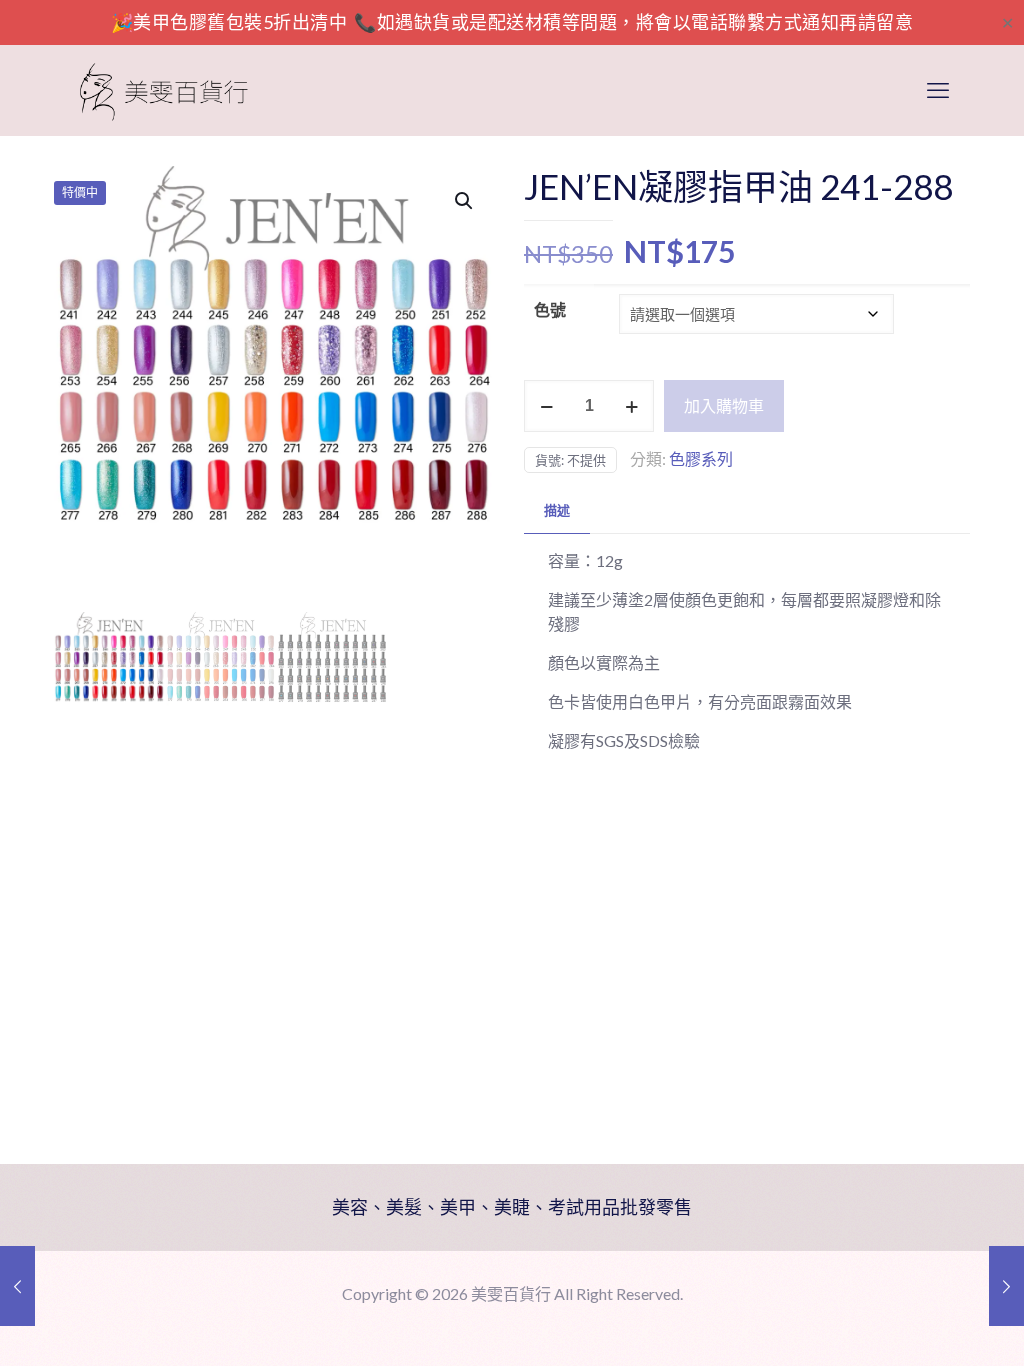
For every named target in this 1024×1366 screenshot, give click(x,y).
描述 (557, 510)
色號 (550, 309)
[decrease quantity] (546, 406)
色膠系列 (701, 458)
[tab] (557, 510)
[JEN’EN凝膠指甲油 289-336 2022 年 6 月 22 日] (1006, 1286)
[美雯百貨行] (164, 90)
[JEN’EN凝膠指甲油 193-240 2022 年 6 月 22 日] (17, 1286)
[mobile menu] (938, 90)
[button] (465, 201)
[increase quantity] (631, 406)
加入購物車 (724, 405)
